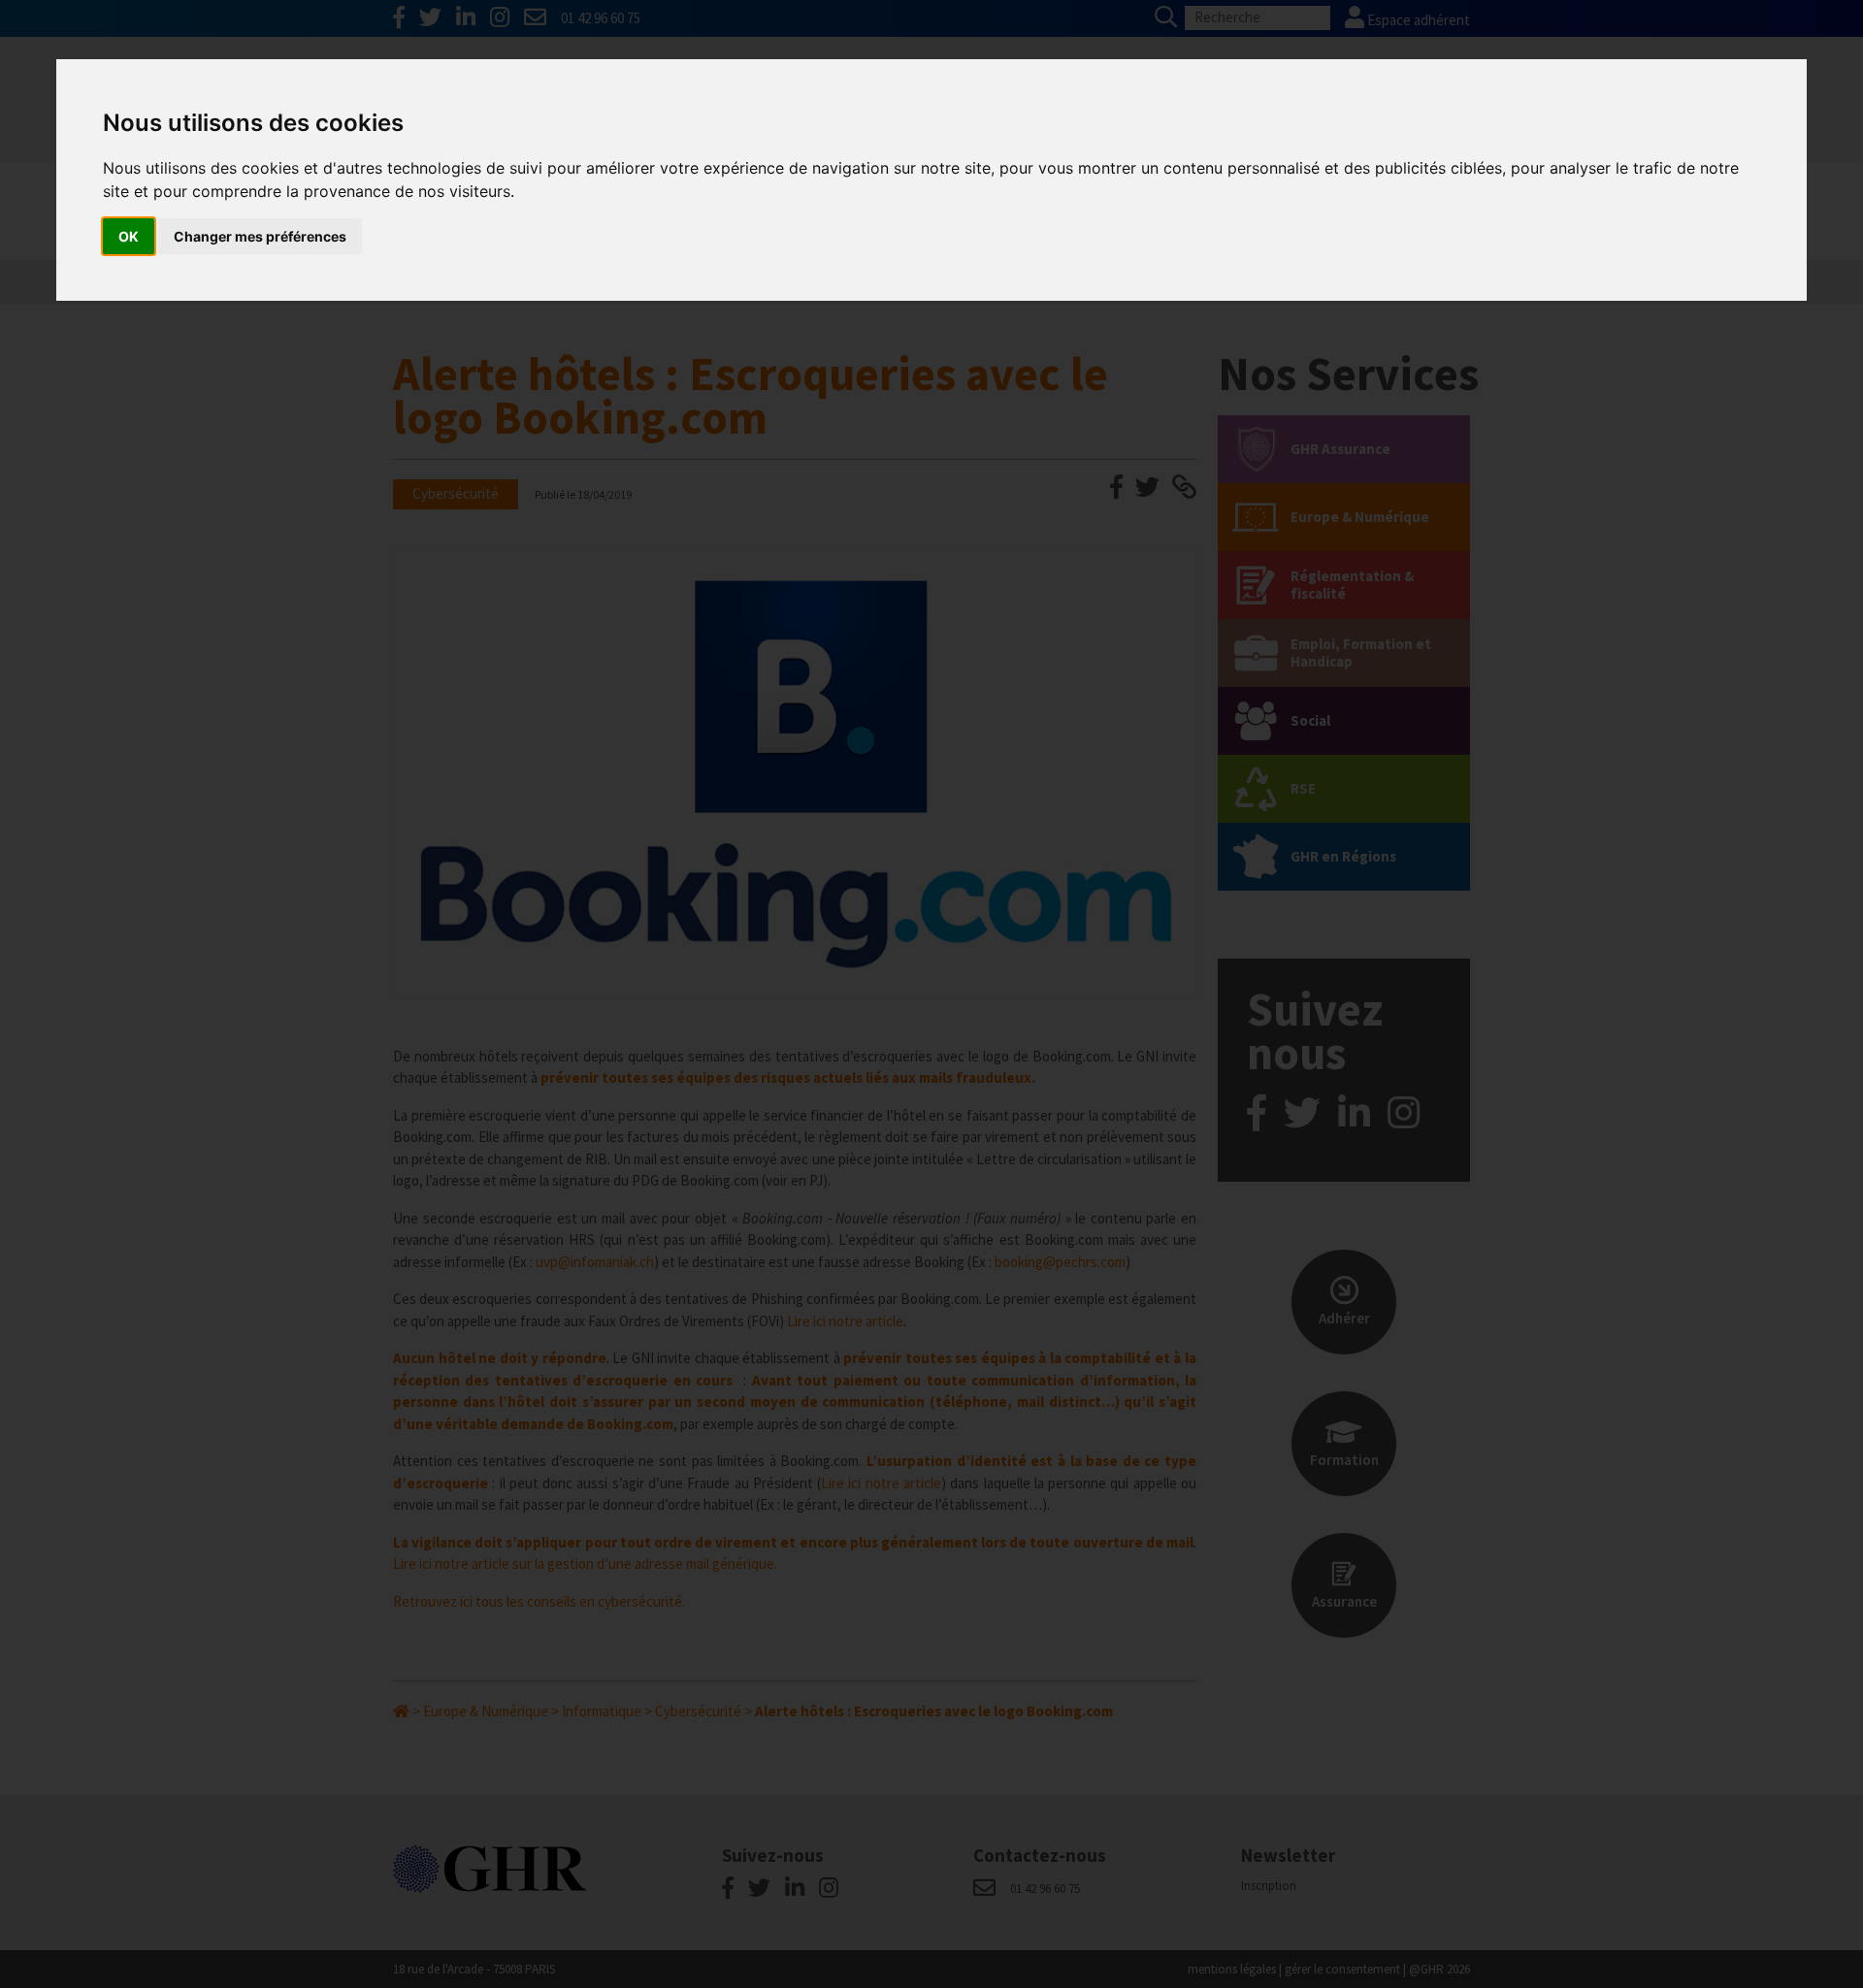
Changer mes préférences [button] (260, 236)
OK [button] (129, 236)
